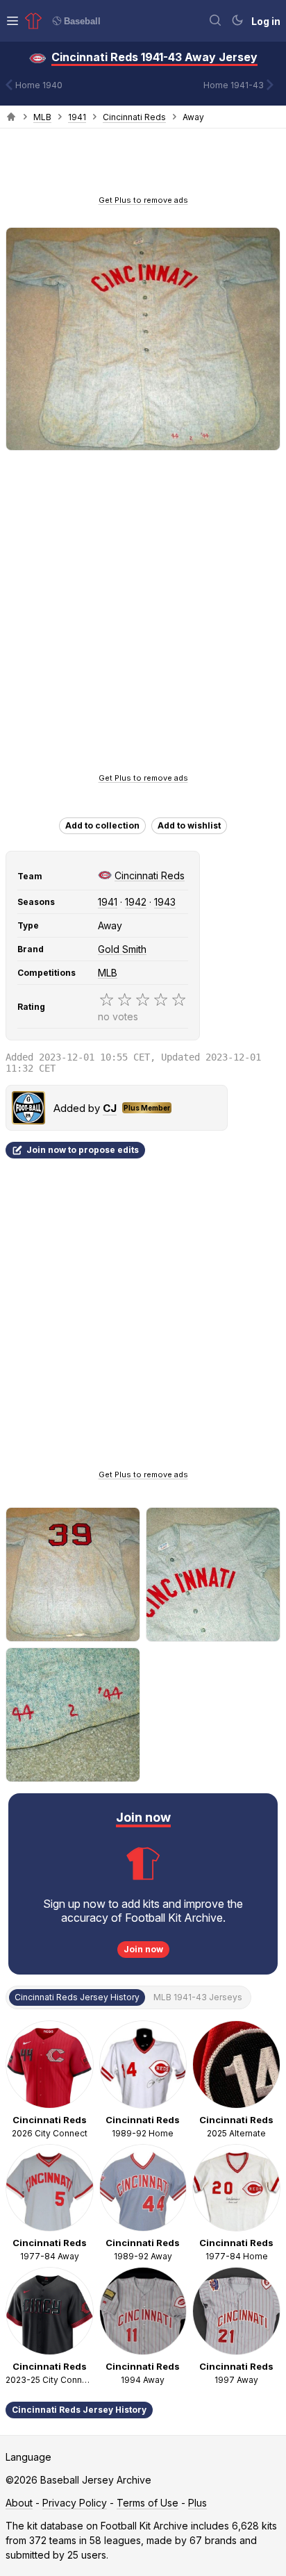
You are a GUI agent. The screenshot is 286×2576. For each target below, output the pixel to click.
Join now (143, 1949)
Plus (197, 2503)
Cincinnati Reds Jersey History (79, 2410)
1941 (77, 117)
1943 (165, 902)
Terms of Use (148, 2503)
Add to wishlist (189, 825)
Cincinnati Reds (134, 117)
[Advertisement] (143, 166)
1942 (136, 902)
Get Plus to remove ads (143, 200)
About (19, 2503)
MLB (42, 117)
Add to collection (102, 825)
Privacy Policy (75, 2503)
